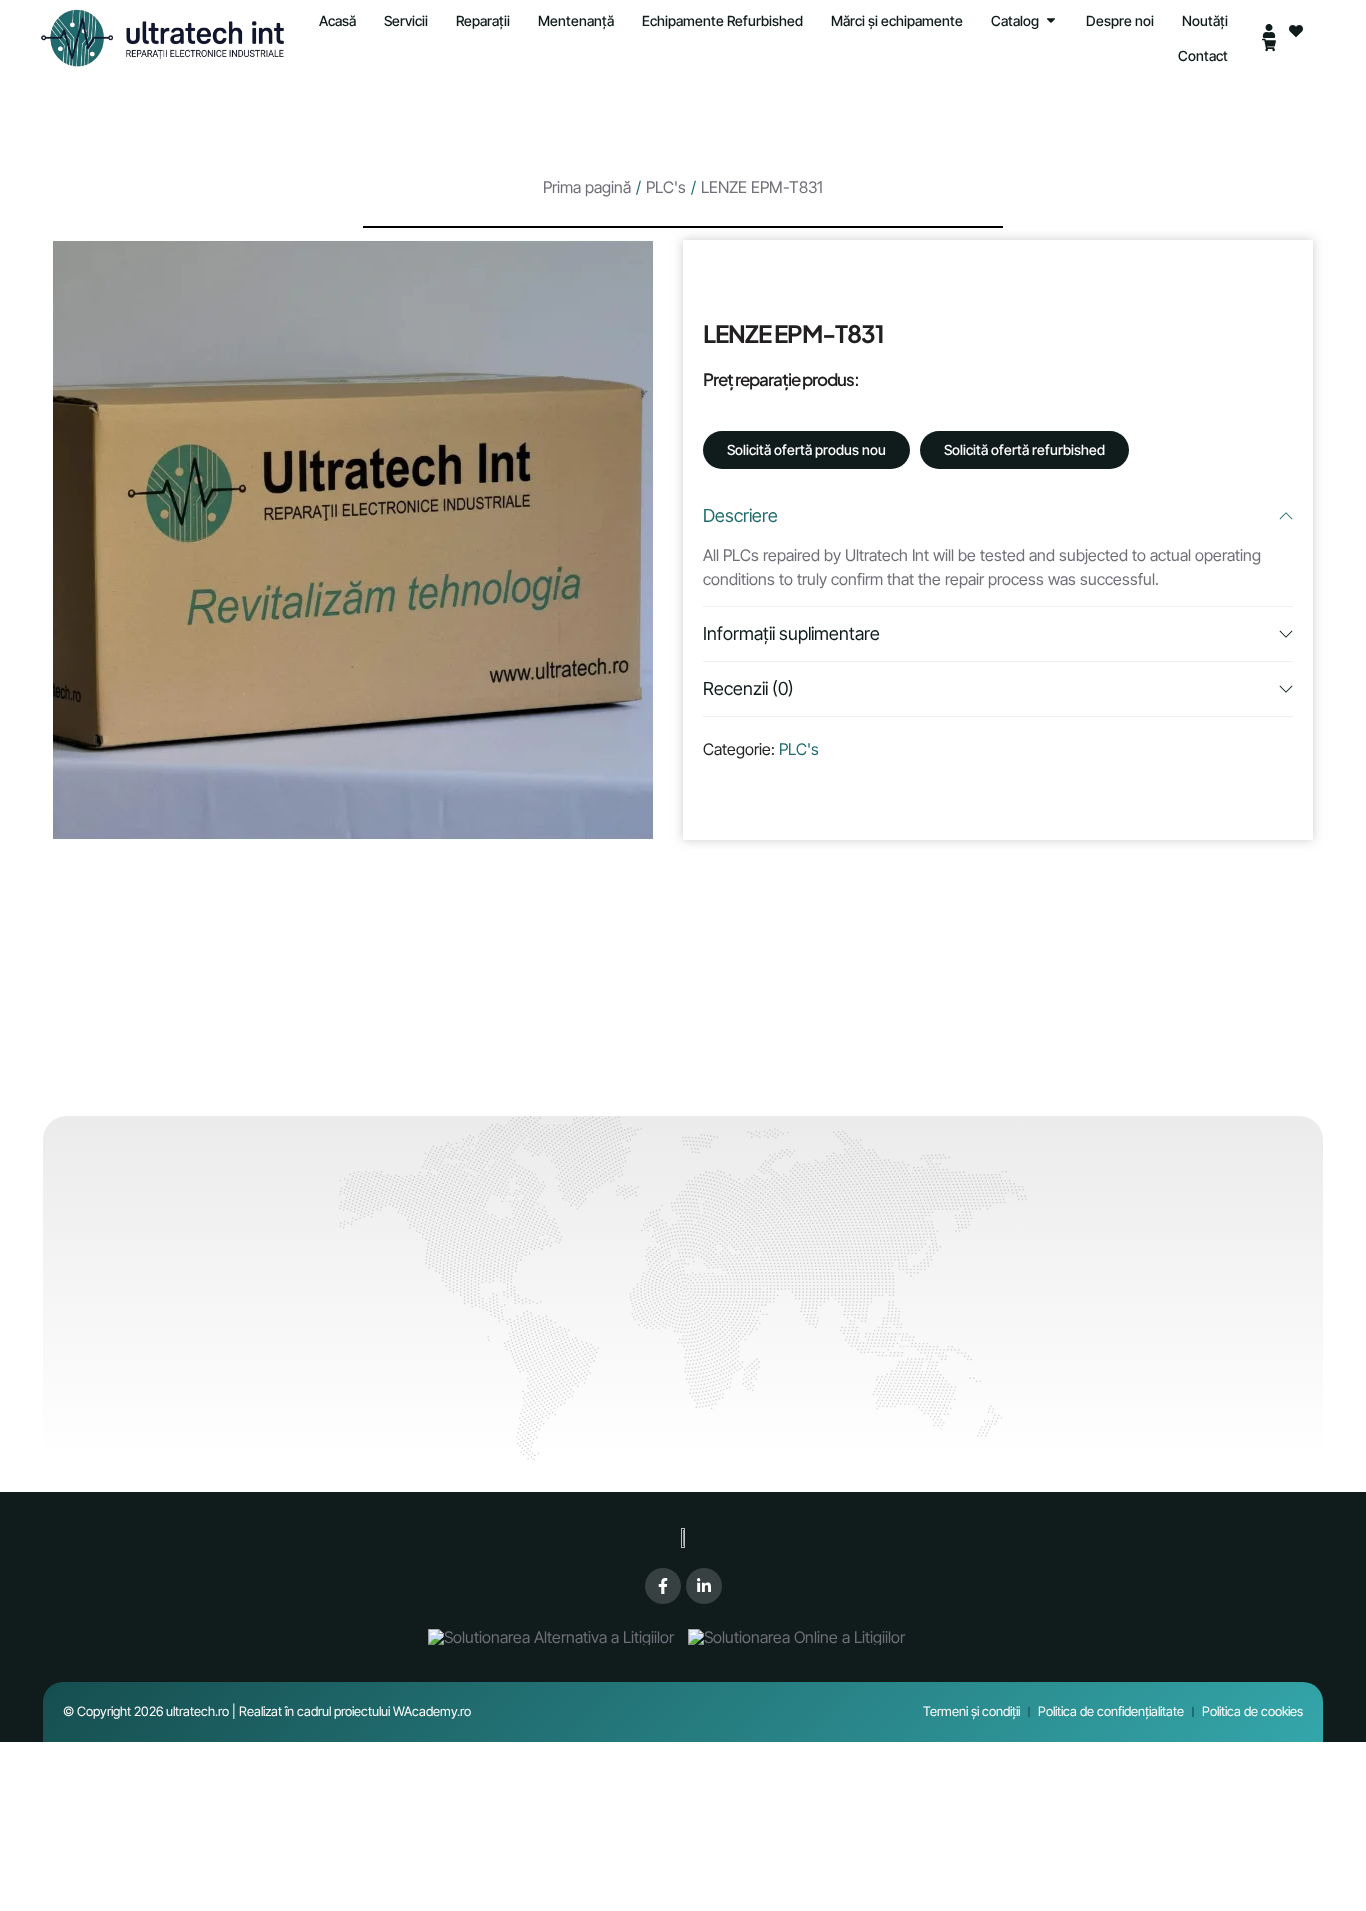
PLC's (666, 187)
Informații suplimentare (791, 633)
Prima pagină (587, 187)
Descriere (740, 515)
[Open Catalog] (1051, 20)
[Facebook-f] (663, 1586)
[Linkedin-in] (704, 1586)
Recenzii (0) (748, 688)
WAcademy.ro (432, 1711)
